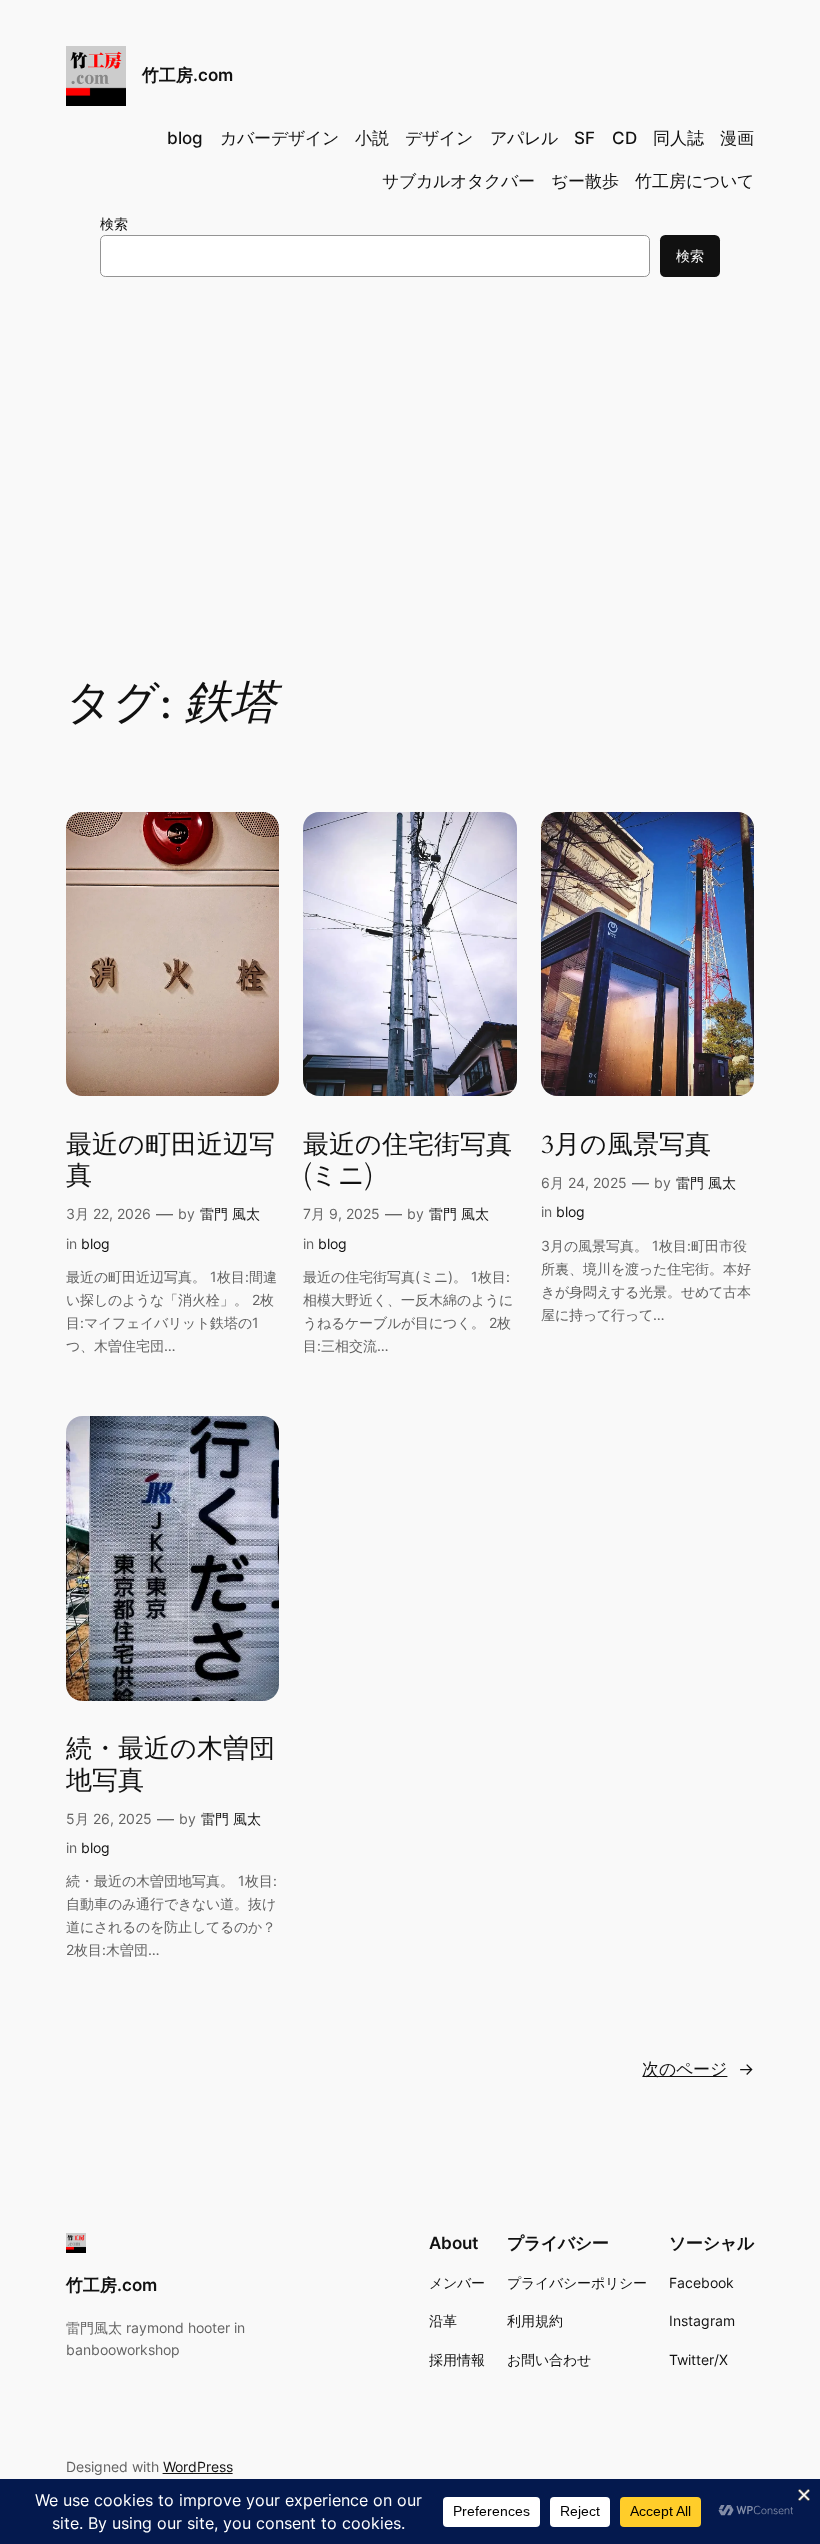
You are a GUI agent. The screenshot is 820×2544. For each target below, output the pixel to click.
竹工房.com (187, 75)
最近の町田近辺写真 (170, 1160)
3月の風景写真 (626, 1144)
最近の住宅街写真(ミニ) (407, 1160)
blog (95, 1243)
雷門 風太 (230, 1213)
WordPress (198, 2466)
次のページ (698, 2069)
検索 (114, 223)
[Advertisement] (410, 456)
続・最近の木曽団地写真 (170, 1764)
